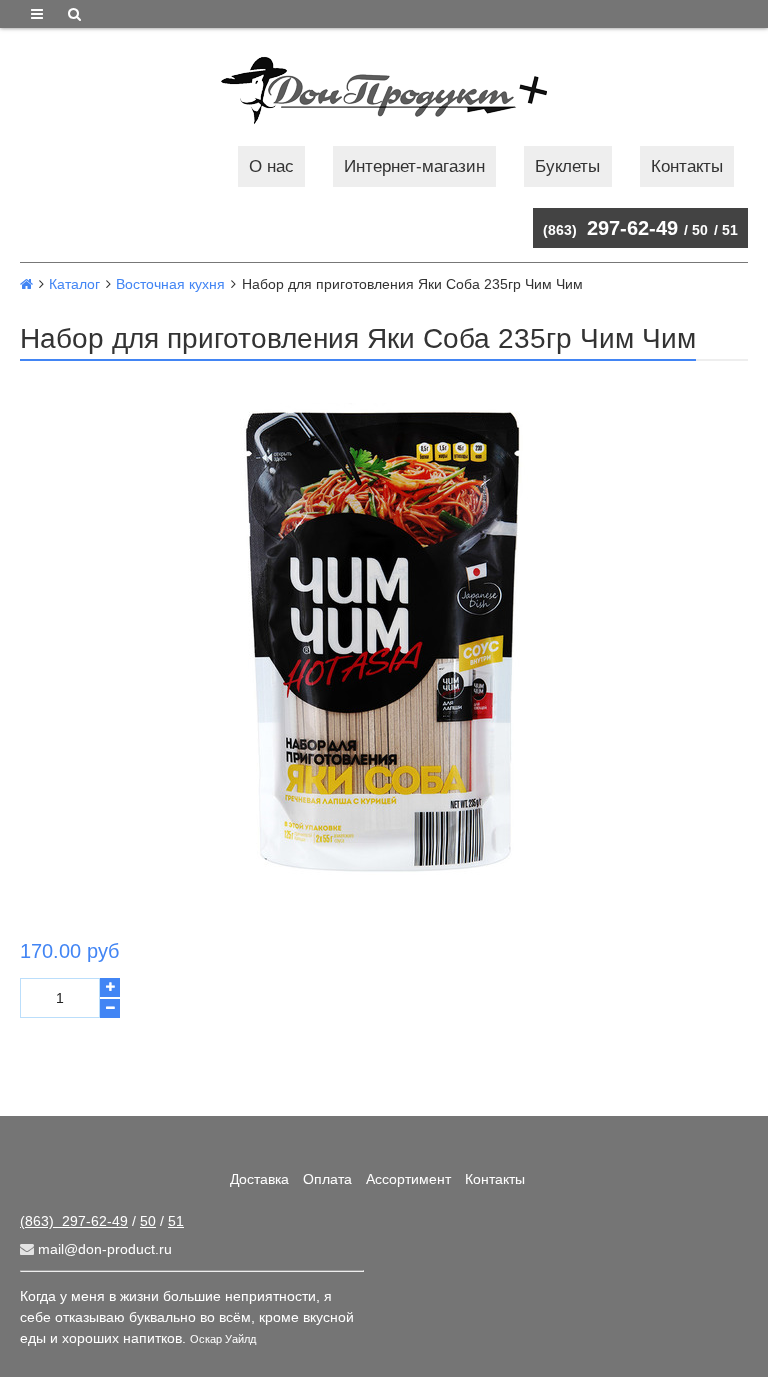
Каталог (74, 284)
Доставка (259, 1179)
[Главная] (26, 284)
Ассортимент (408, 1179)
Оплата (327, 1179)
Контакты (687, 166)
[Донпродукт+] (384, 90)
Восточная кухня (170, 284)
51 (730, 230)
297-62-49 (610, 228)
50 (700, 230)
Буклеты (567, 166)
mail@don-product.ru (103, 1249)
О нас (271, 166)
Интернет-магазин (414, 166)
